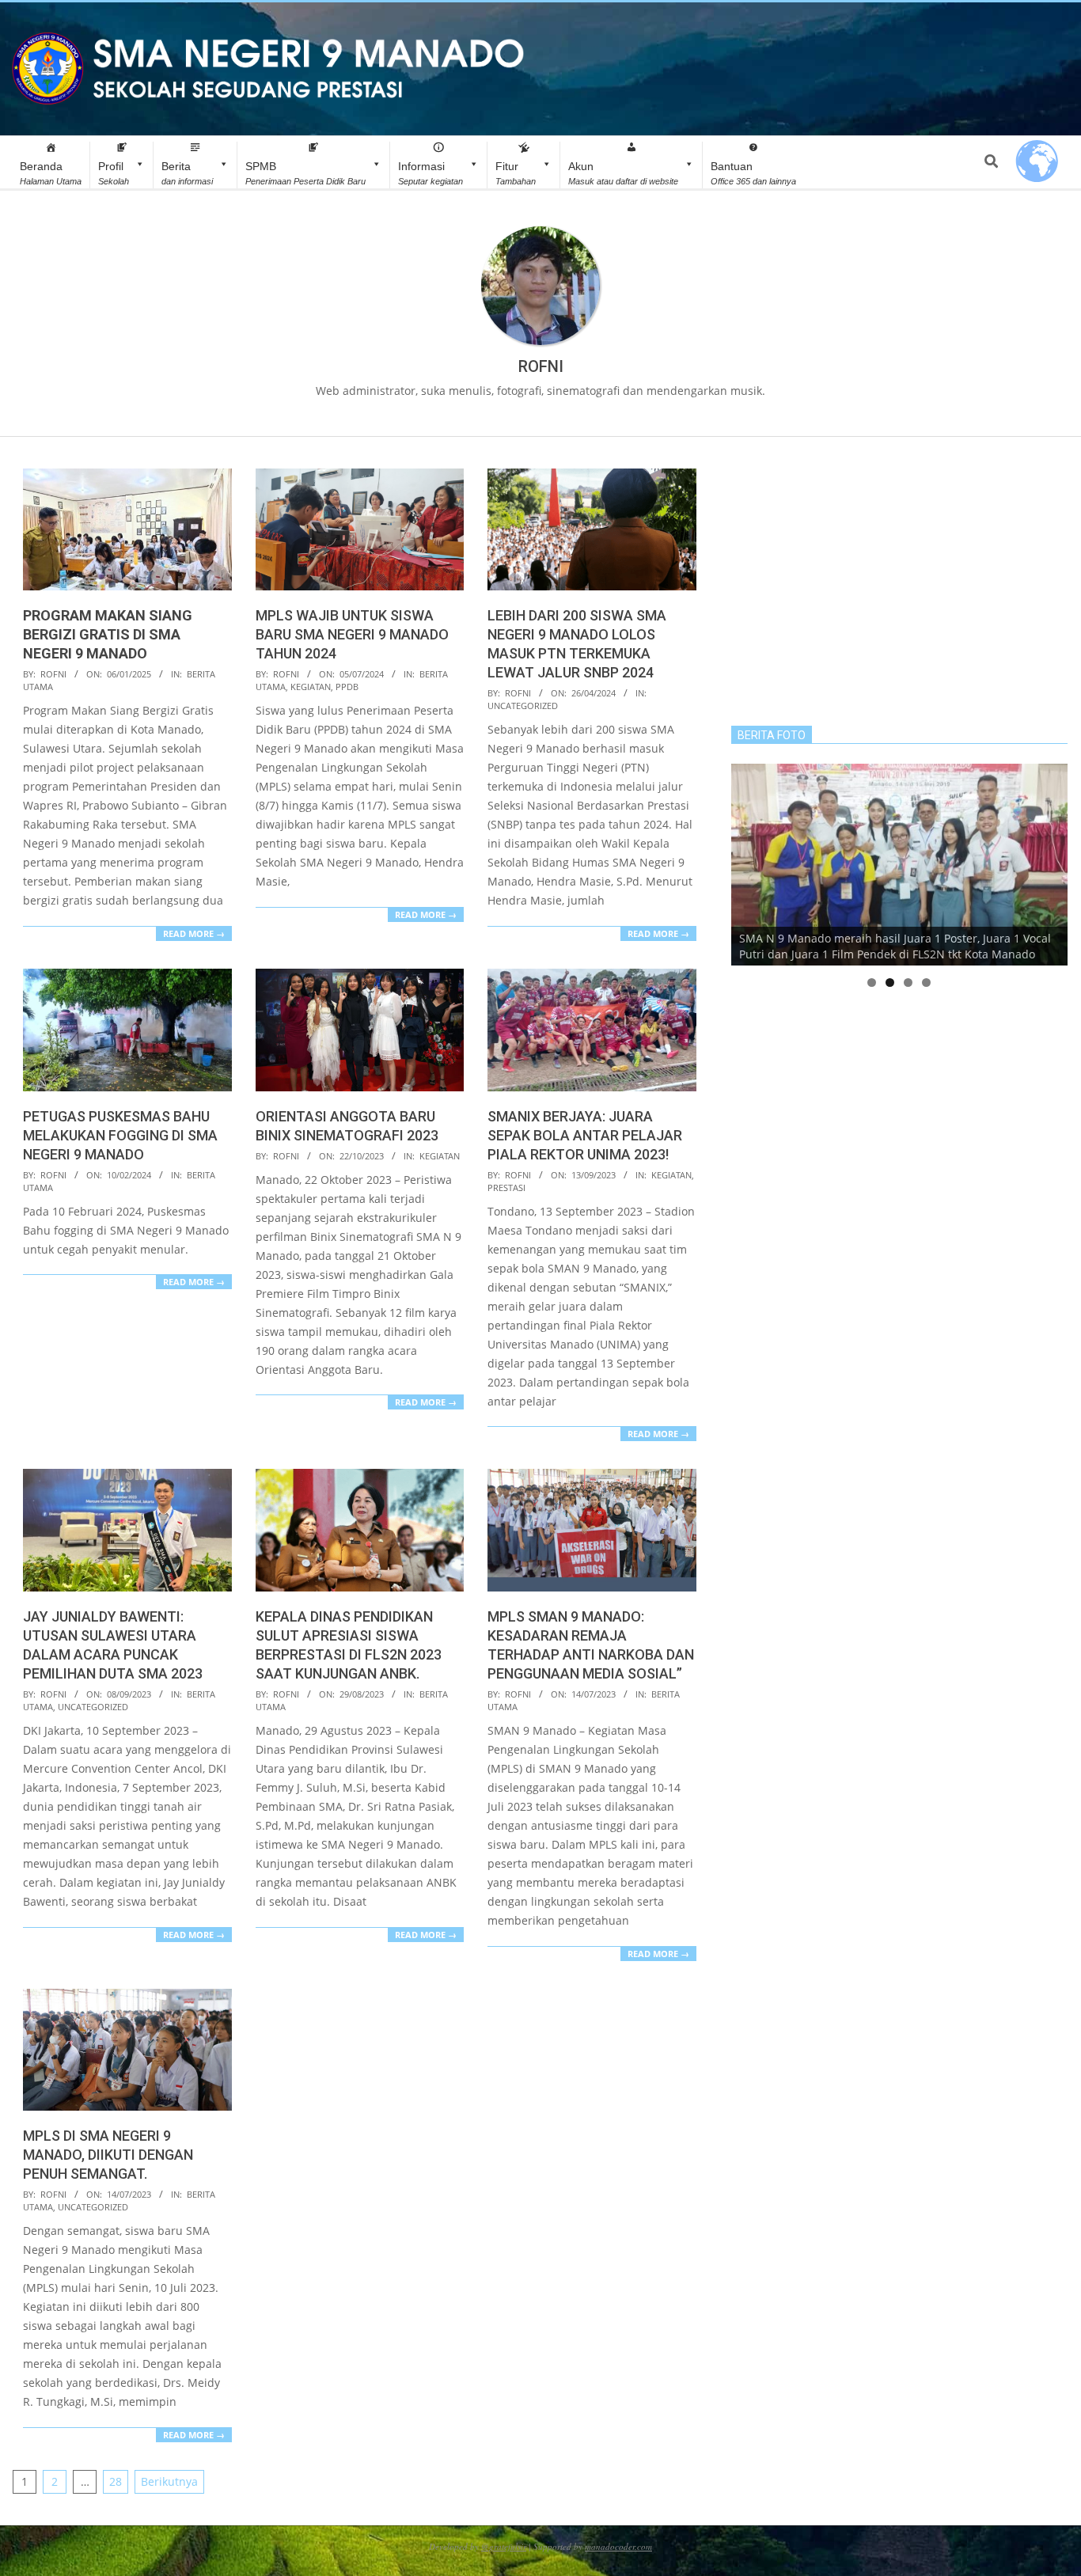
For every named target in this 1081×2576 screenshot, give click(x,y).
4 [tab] (926, 983)
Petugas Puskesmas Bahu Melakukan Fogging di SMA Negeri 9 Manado (120, 1135)
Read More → (194, 933)
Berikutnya (169, 2481)
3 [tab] (908, 983)
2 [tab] (890, 983)
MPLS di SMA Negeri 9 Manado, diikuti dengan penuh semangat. (108, 2155)
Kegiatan (311, 687)
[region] (899, 865)
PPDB (347, 687)
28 (116, 2481)
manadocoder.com (618, 2546)
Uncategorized (523, 706)
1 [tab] (872, 983)
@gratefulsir (504, 2546)
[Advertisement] (899, 579)
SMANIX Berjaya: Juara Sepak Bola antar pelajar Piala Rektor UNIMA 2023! (585, 1135)
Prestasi (506, 1187)
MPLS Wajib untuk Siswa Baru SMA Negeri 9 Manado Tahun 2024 (352, 634)
